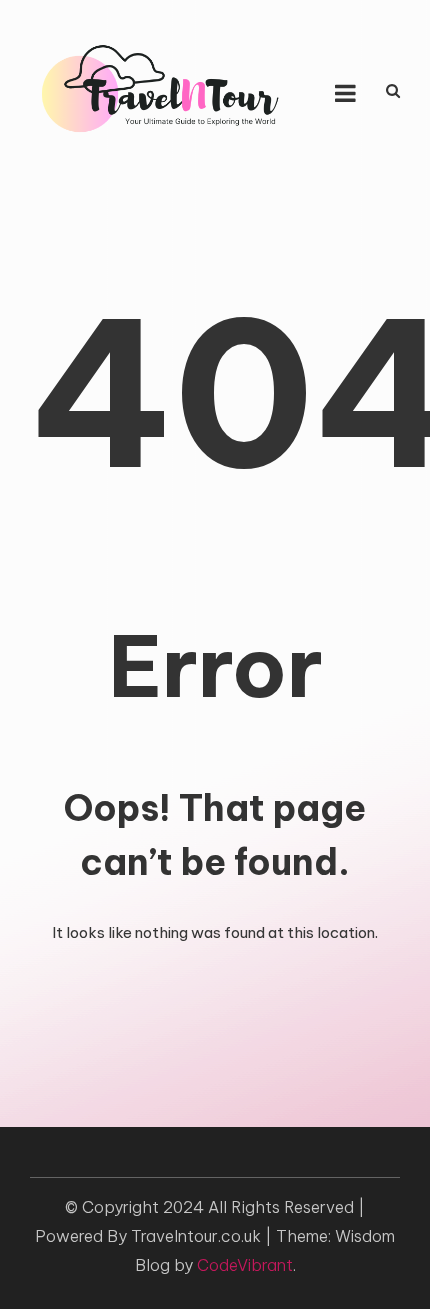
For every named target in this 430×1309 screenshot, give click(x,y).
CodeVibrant (245, 1265)
